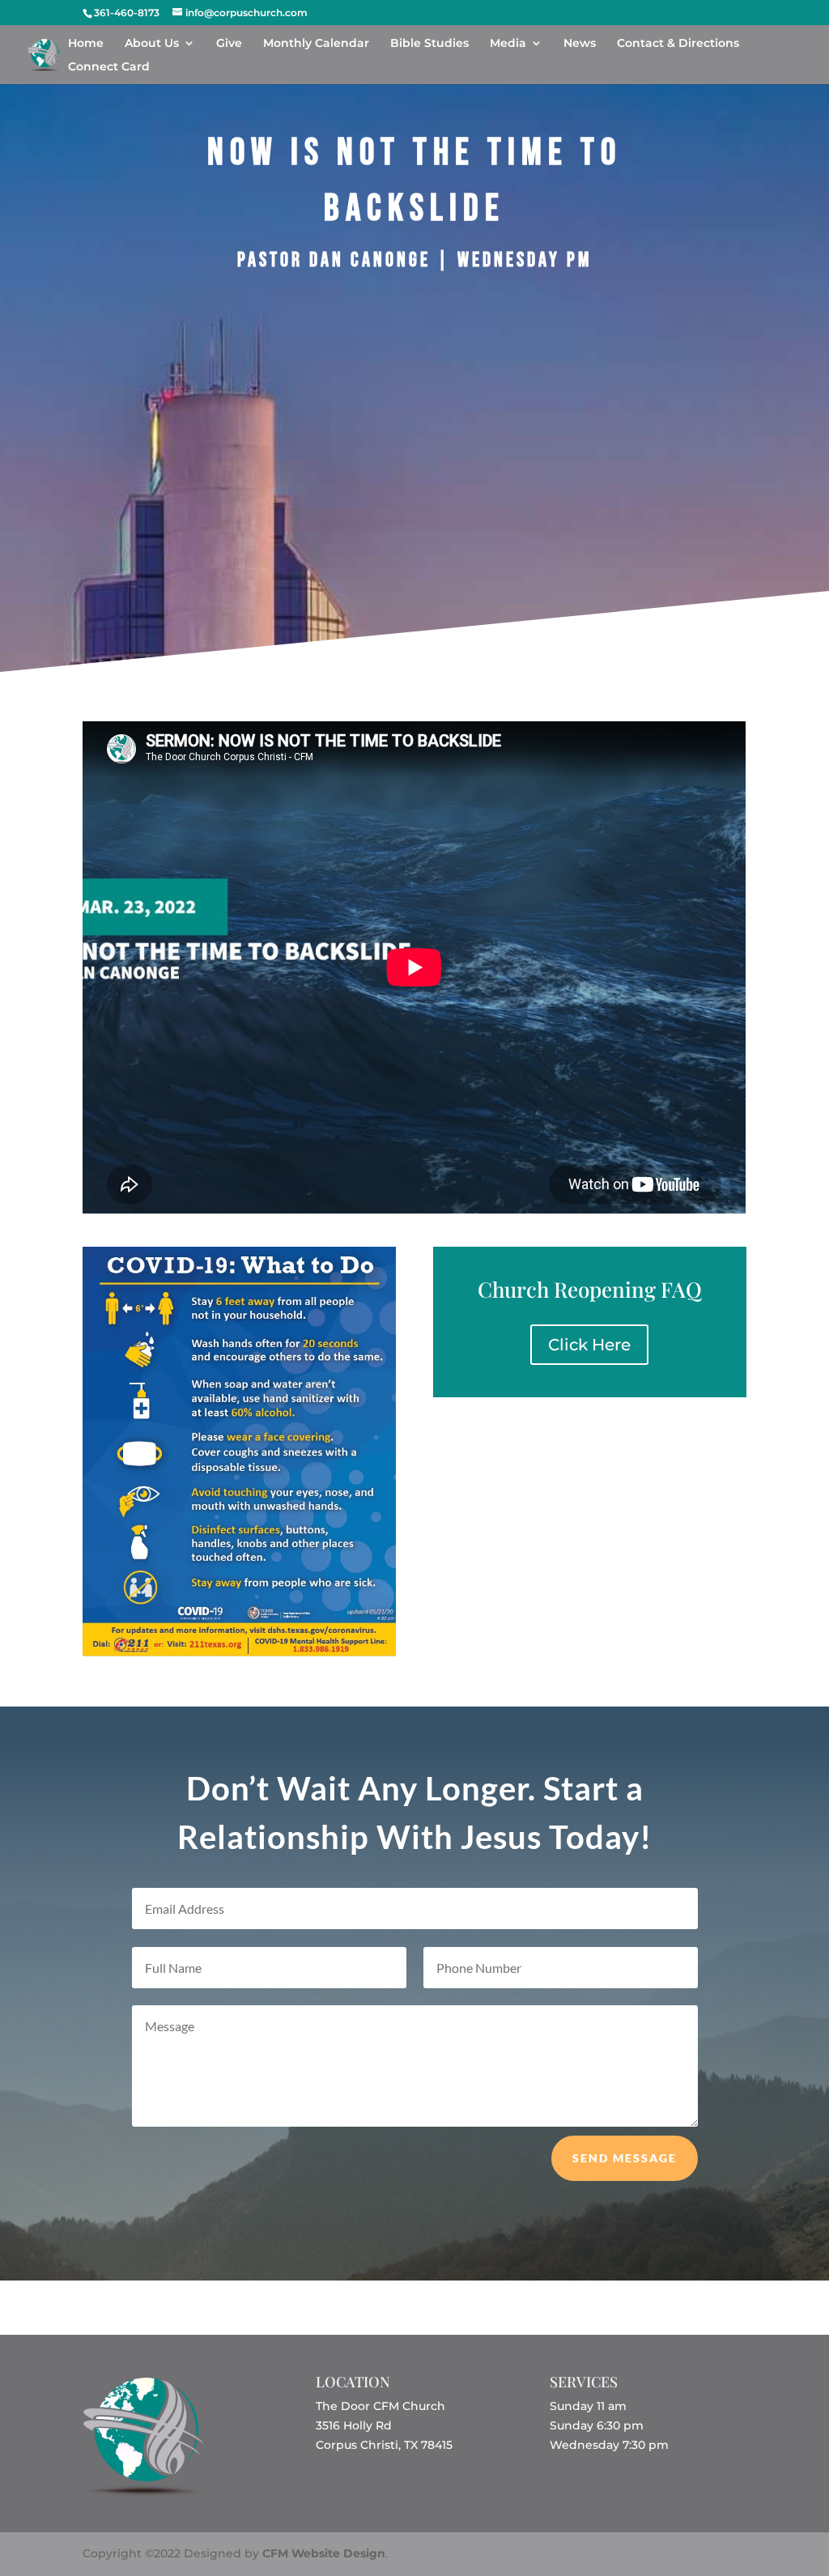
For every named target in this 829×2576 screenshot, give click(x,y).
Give (229, 44)
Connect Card (109, 67)
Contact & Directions (678, 44)
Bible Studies (429, 44)
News (580, 44)
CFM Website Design (324, 2553)
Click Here (589, 1345)
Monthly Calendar (316, 44)
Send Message (625, 2158)
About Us (152, 44)
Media (508, 44)
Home (86, 44)
